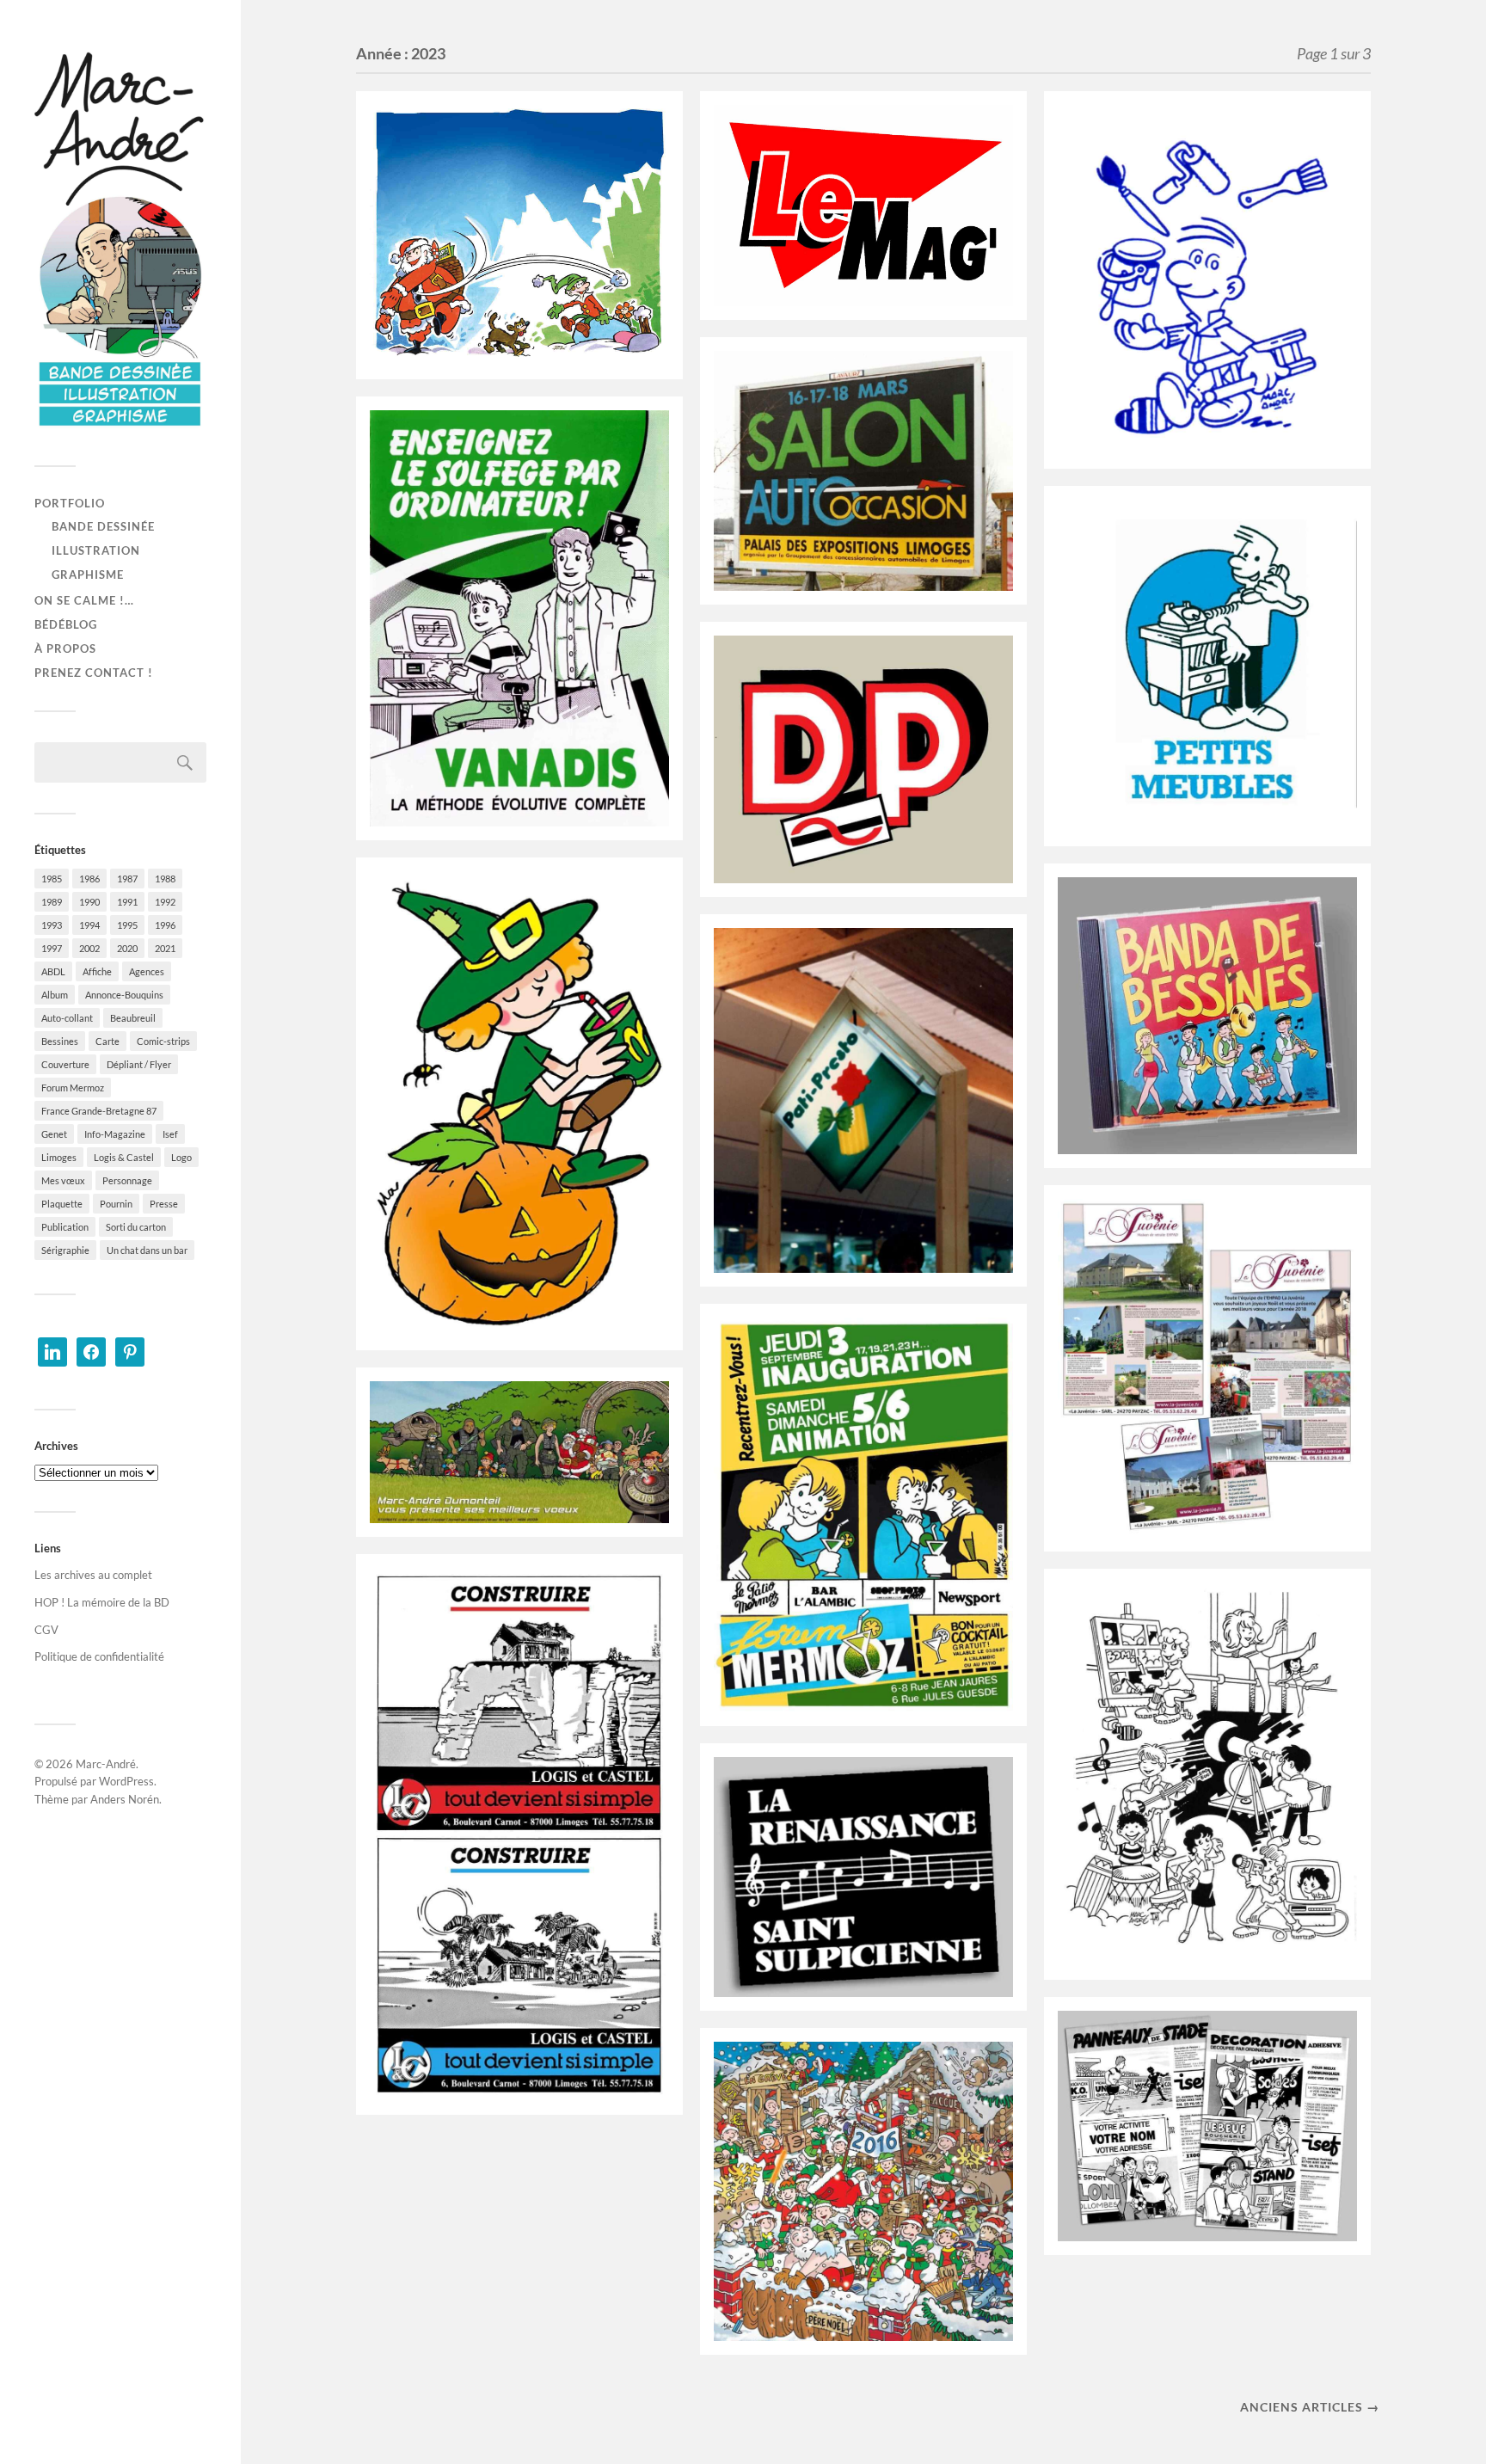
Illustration (96, 550)
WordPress (126, 1781)
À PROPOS (65, 648)
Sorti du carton (136, 1227)
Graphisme (88, 575)
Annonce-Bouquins (124, 995)
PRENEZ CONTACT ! (94, 673)
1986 (89, 879)
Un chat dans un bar (147, 1250)
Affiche (97, 971)
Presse (164, 1204)
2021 (165, 948)
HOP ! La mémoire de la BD (102, 1602)
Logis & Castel (124, 1157)
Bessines (60, 1041)
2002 (89, 948)
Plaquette (62, 1204)
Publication (65, 1227)
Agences (147, 971)
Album (55, 995)
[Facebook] (91, 1350)
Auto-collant (67, 1018)
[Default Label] (52, 1350)
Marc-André (106, 1764)
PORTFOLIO (70, 503)
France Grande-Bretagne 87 (99, 1111)
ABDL (53, 971)
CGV (46, 1630)
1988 (165, 879)
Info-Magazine (115, 1134)
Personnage (127, 1180)
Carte (107, 1041)
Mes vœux (63, 1180)
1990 (89, 902)
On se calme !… (84, 600)
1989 (52, 902)
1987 (127, 879)
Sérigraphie (65, 1250)
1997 (52, 948)
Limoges (59, 1157)
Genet (54, 1134)
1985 (52, 879)
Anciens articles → (1310, 2407)
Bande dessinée (103, 526)
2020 (127, 948)
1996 (165, 925)
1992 (165, 902)
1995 (127, 925)
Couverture (65, 1064)
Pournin (116, 1204)
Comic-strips (163, 1041)
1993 (52, 925)
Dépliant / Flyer (139, 1064)
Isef (170, 1134)
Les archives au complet (93, 1575)
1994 (89, 925)
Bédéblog (66, 624)
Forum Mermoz (73, 1088)
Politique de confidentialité (99, 1656)
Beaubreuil (133, 1018)
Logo (181, 1157)
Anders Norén (125, 1799)
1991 (127, 902)
